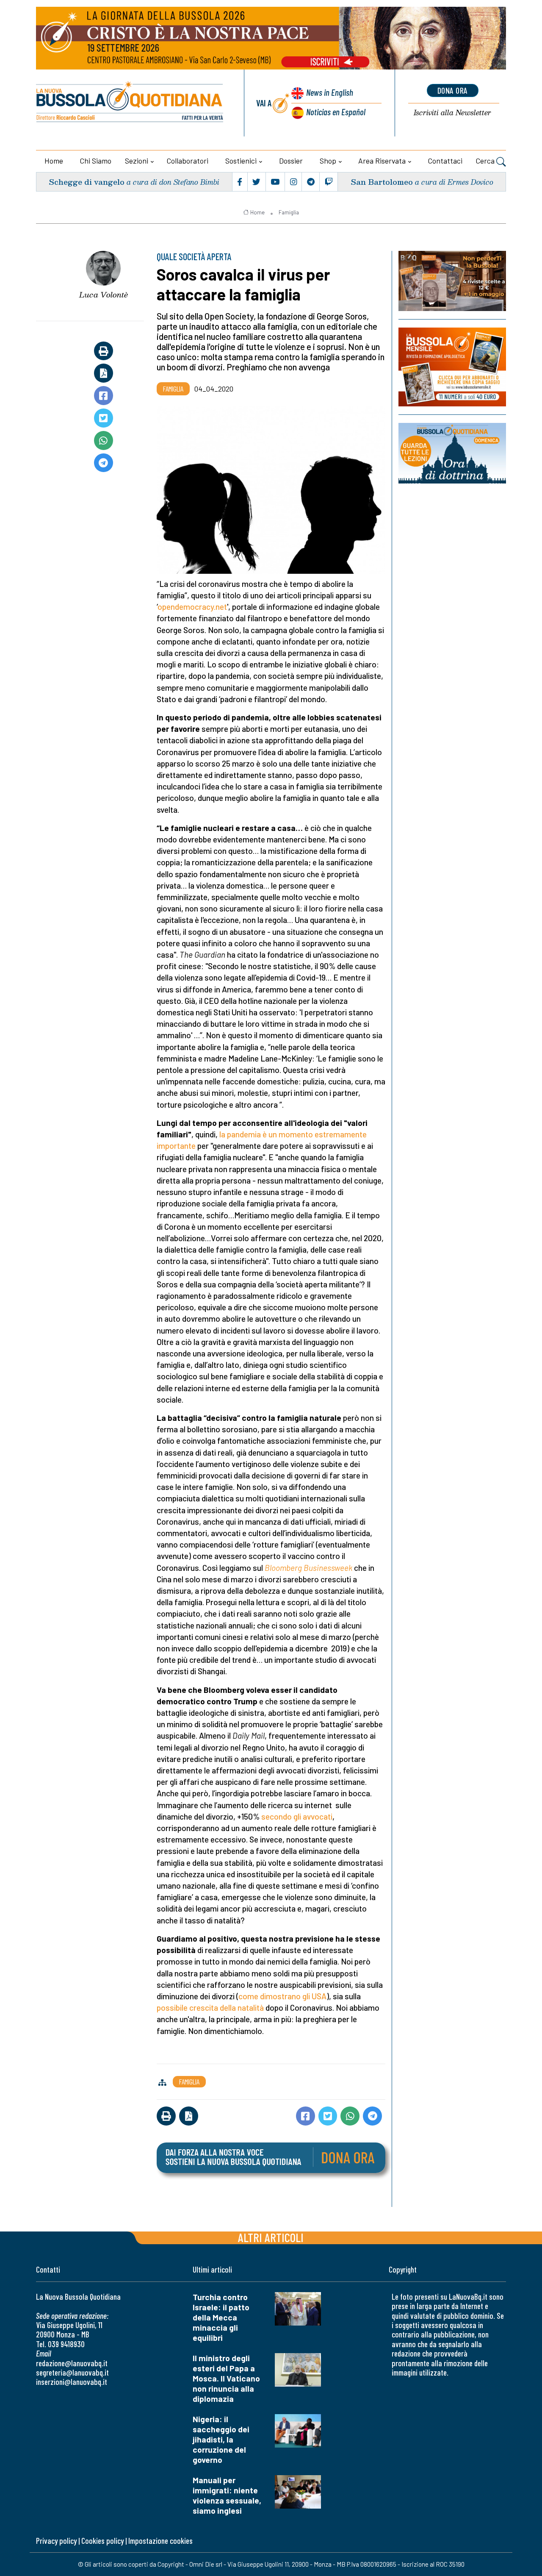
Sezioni (137, 161)
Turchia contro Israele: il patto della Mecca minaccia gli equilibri (221, 2317)
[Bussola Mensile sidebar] (452, 367)
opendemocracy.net (192, 607)
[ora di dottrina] (452, 453)
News (330, 92)
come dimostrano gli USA (282, 1996)
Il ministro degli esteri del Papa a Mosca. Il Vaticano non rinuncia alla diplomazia (226, 2378)
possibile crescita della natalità (210, 2008)
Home (54, 161)
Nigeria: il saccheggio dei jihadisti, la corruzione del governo (221, 2439)
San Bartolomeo (382, 182)
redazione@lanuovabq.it (72, 2363)
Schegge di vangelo (87, 182)
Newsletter (452, 113)
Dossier (291, 161)
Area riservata (382, 161)
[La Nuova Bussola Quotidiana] (130, 103)
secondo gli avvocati (297, 1816)
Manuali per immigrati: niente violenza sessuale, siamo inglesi (227, 2495)
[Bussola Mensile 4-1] (452, 281)
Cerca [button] (486, 161)
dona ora (453, 90)
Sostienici (241, 161)
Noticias (336, 112)
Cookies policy (102, 2541)
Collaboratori (188, 161)
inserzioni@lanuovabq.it (72, 2382)
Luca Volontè (104, 295)
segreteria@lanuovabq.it (72, 2372)
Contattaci (445, 161)
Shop (328, 161)
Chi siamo (96, 161)
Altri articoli (271, 2237)
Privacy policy (56, 2541)
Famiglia (289, 212)
